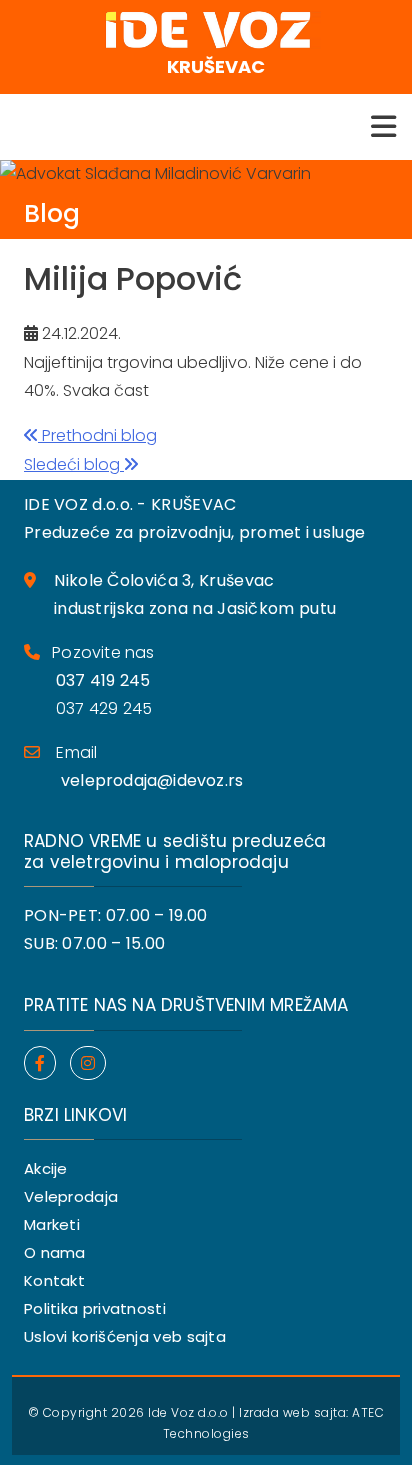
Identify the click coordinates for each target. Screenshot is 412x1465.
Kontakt (54, 1280)
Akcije (46, 1168)
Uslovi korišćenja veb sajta (125, 1336)
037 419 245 (103, 680)
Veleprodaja (71, 1196)
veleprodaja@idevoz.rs (152, 780)
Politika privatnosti (95, 1308)
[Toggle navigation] (383, 127)
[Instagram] (88, 1063)
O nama (55, 1252)
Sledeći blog (74, 464)
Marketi (52, 1224)
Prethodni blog (97, 435)
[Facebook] (40, 1063)
